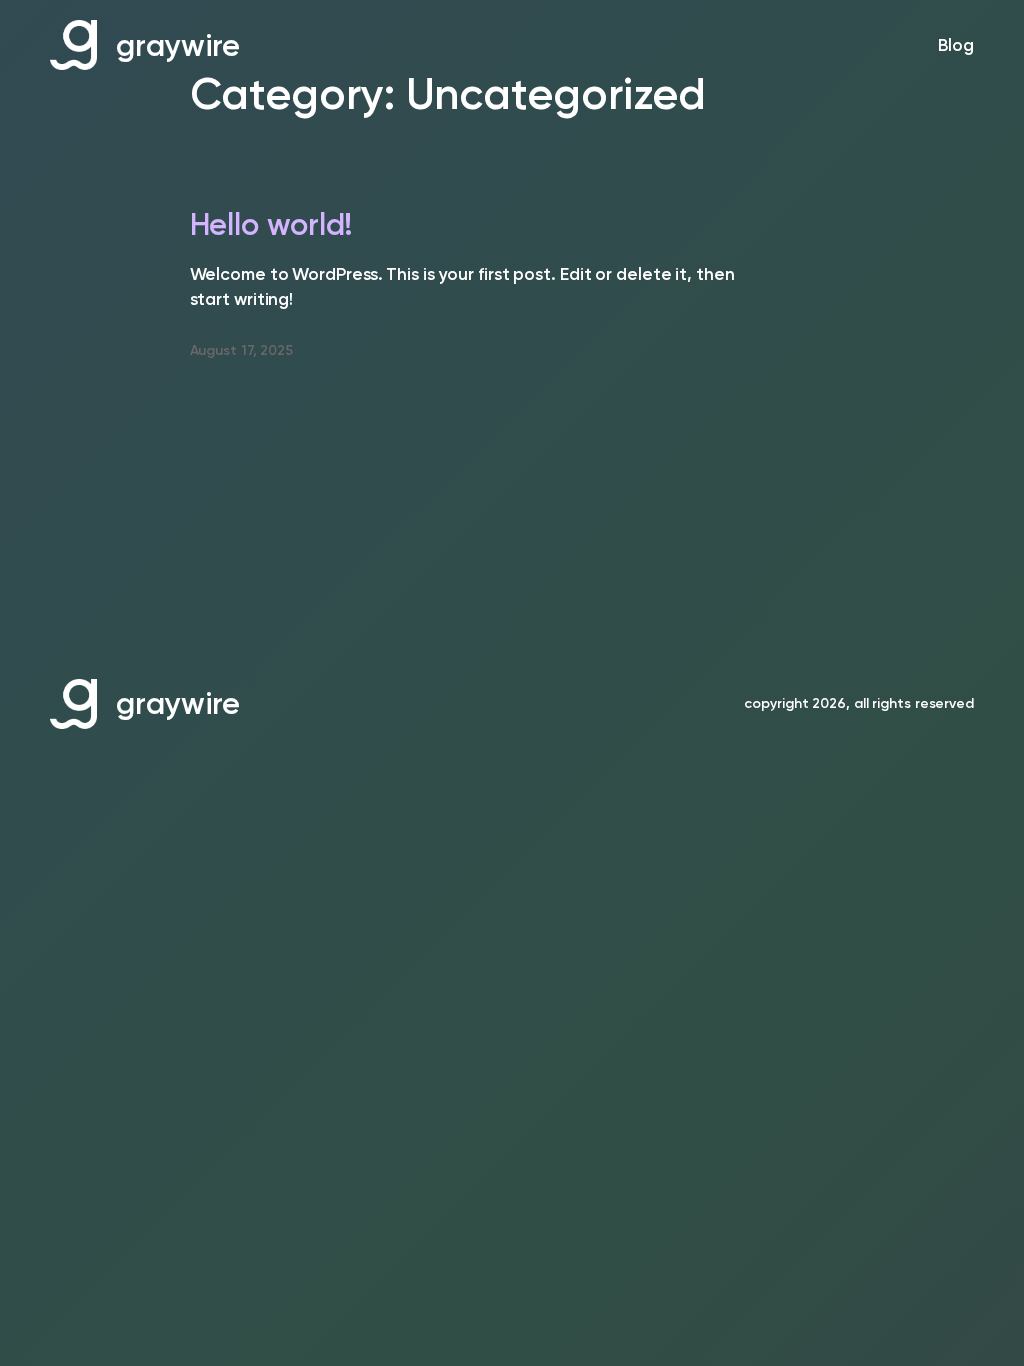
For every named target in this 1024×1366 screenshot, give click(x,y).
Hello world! (272, 225)
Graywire (178, 45)
